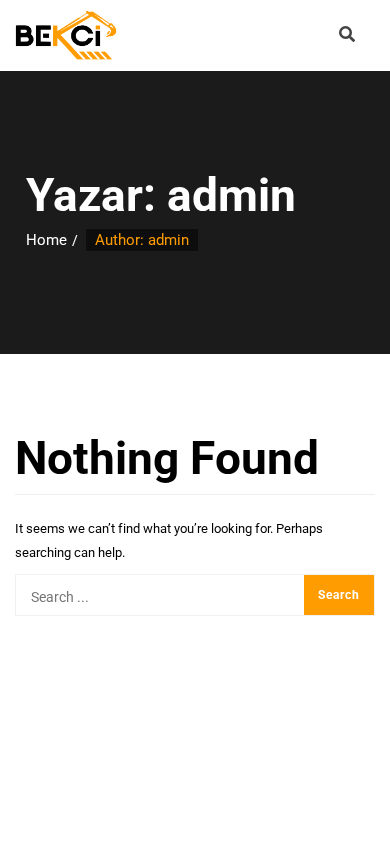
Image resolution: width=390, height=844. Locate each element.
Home (46, 240)
